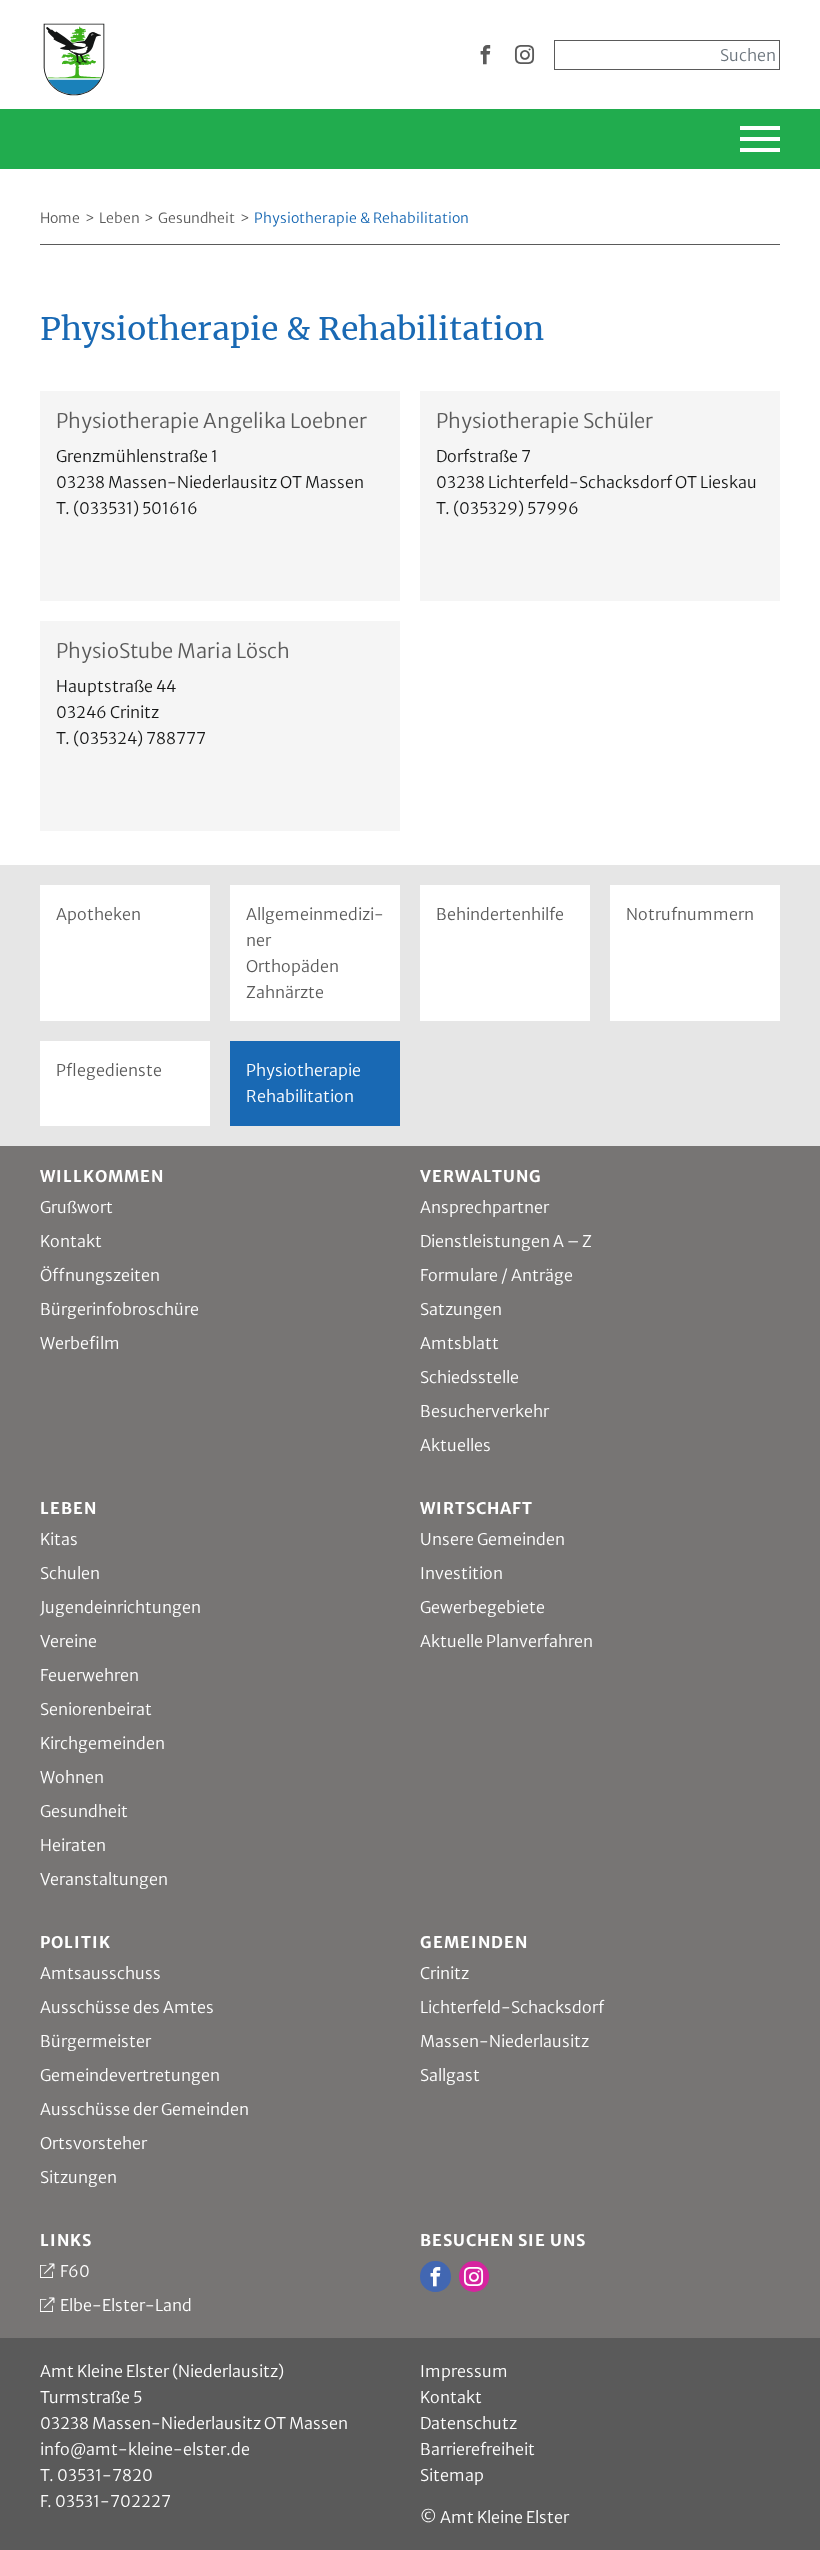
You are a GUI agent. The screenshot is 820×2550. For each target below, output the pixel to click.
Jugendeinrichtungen (120, 1607)
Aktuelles (455, 1445)
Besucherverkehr (484, 1411)
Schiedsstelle (469, 1377)
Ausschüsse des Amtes (127, 2007)
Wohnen (72, 1777)
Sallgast (450, 2075)
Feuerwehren (89, 1675)
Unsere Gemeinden (492, 1539)
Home (60, 218)
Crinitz (444, 1973)
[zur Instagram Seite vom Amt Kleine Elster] (524, 56)
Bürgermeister (95, 2041)
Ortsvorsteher (93, 2143)
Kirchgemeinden (102, 1743)
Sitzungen (78, 2177)
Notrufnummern (690, 914)
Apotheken (98, 914)
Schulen (70, 1573)
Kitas (59, 1539)
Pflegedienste (109, 1070)
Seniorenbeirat (96, 1709)
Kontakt (71, 1241)
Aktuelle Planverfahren (506, 1641)
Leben (119, 218)
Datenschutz (468, 2423)
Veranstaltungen (104, 1879)
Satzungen (461, 1309)
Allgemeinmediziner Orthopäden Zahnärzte (315, 953)
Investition (461, 1573)
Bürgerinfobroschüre (119, 1309)
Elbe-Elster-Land (126, 2305)
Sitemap (452, 2475)
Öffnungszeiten (100, 1275)
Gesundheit (196, 218)
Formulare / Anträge (496, 1275)
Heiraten (73, 1845)
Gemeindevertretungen (130, 2075)
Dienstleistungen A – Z (506, 1241)
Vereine (68, 1641)
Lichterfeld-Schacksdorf (512, 2007)
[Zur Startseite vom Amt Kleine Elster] (74, 53)
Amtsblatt (459, 1343)
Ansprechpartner (484, 1207)
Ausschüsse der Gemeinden (144, 2109)
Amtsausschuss (100, 1973)
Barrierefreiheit (477, 2449)
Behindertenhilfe (500, 914)
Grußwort (76, 1207)
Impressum (464, 2371)
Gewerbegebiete (482, 1607)
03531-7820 (105, 2475)
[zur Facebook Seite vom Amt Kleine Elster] (485, 56)
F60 (75, 2271)
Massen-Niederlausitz (504, 2041)
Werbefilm (80, 1343)
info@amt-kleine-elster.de (145, 2449)
